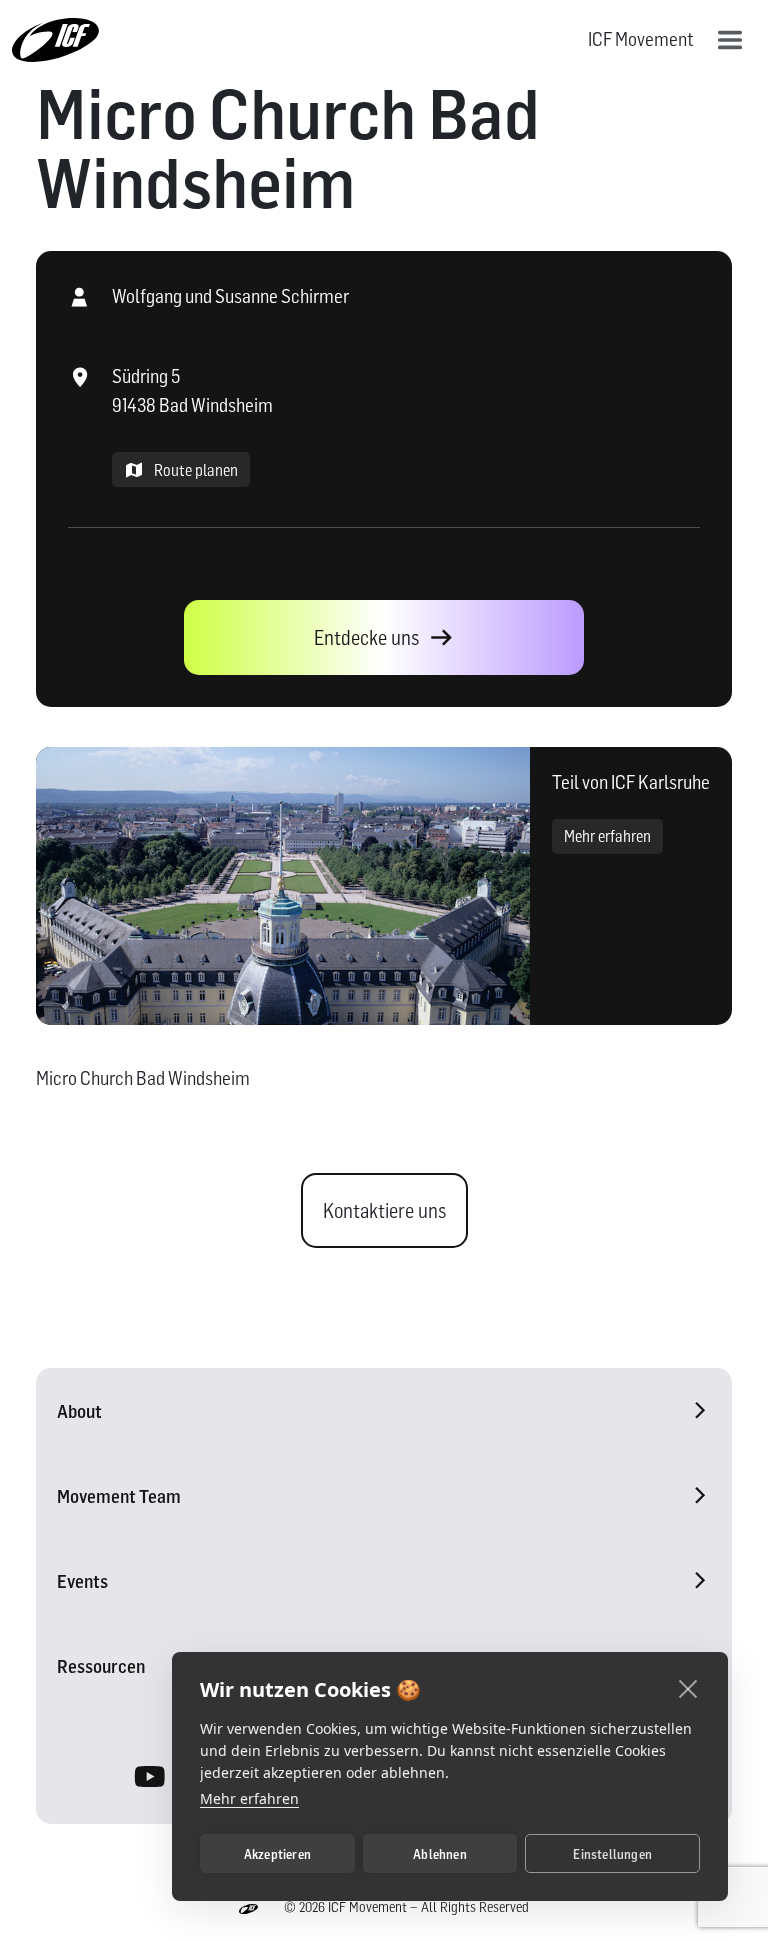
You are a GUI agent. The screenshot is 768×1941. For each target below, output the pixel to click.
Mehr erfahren (607, 836)
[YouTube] (150, 1780)
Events (82, 1581)
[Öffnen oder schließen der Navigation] (730, 40)
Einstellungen (612, 1854)
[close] (688, 1688)
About (79, 1411)
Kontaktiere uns (384, 1211)
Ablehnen (440, 1854)
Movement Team (119, 1496)
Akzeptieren (277, 1854)
